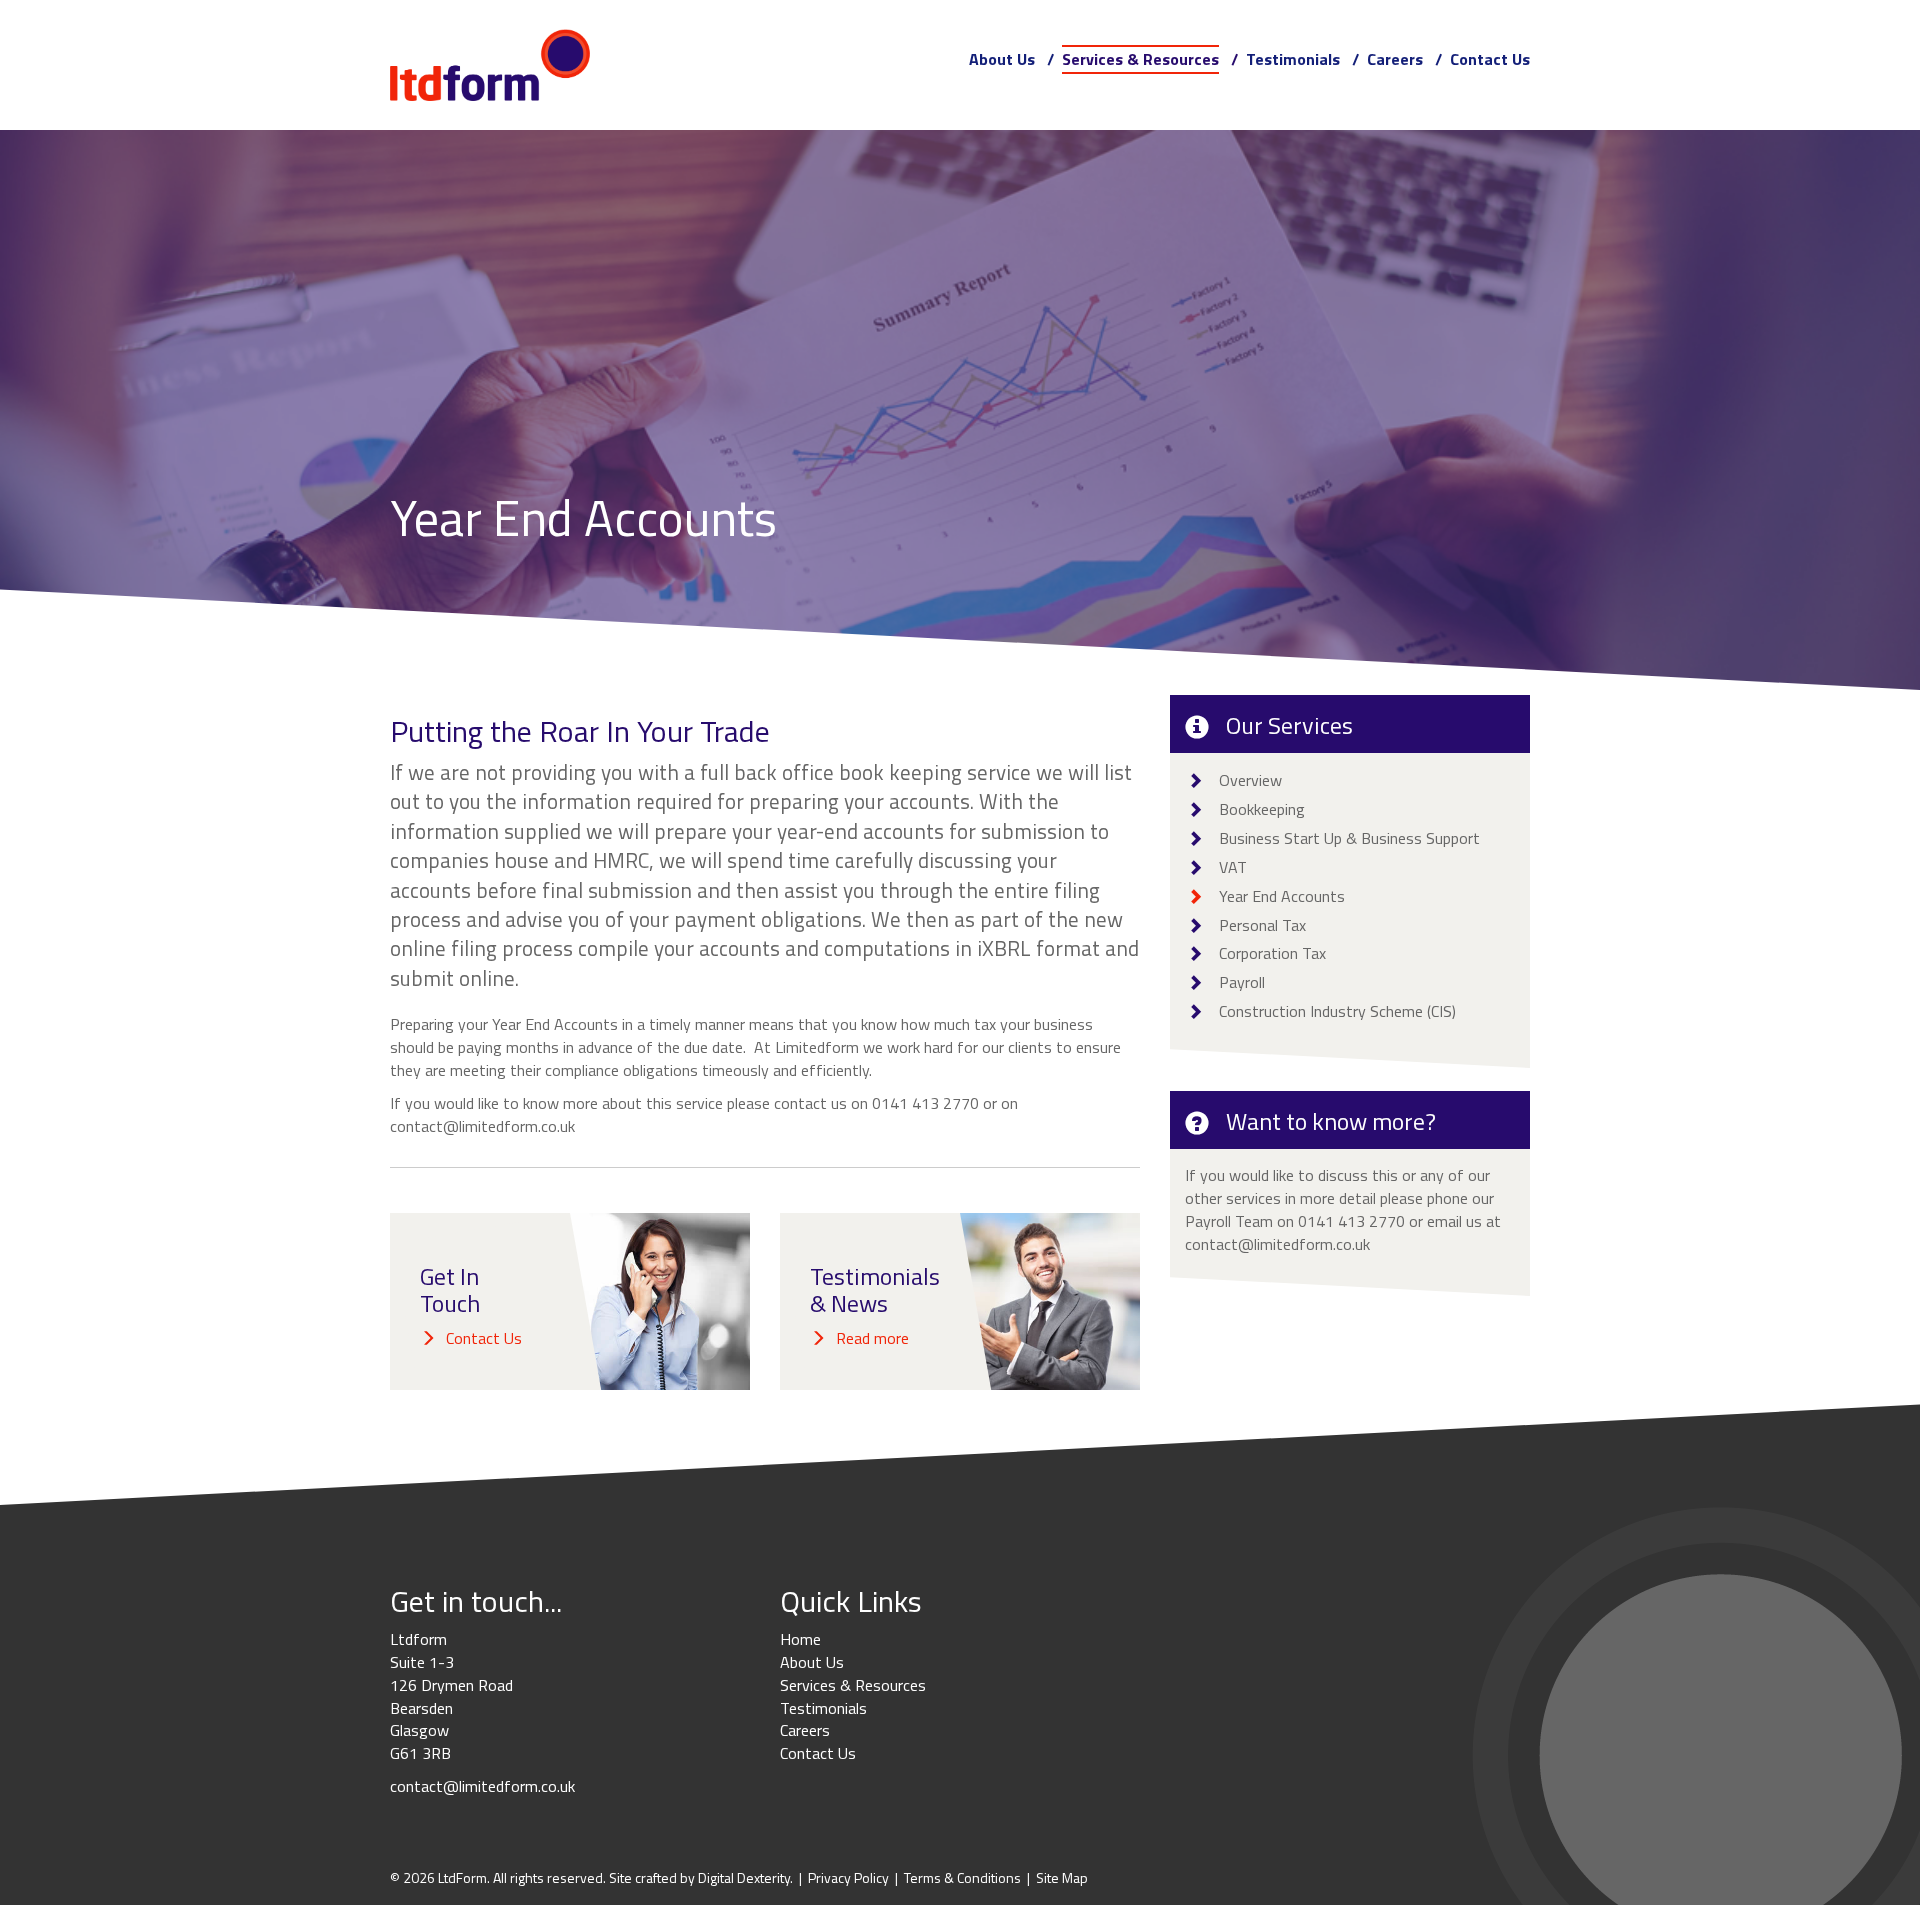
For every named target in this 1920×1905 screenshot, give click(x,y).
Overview (1250, 780)
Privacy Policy (848, 1877)
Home (800, 1639)
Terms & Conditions (962, 1877)
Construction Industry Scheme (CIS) (1337, 1011)
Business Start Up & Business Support (1349, 838)
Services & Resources (1140, 59)
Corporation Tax (1272, 953)
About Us (1002, 59)
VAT (1233, 867)
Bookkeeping (1262, 809)
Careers (1395, 59)
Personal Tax (1262, 925)
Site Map (1062, 1877)
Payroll (1242, 982)
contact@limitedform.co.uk (482, 1126)
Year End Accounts (1282, 896)
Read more (872, 1338)
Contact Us (1490, 59)
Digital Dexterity (744, 1877)
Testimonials (1293, 59)
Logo (490, 65)
